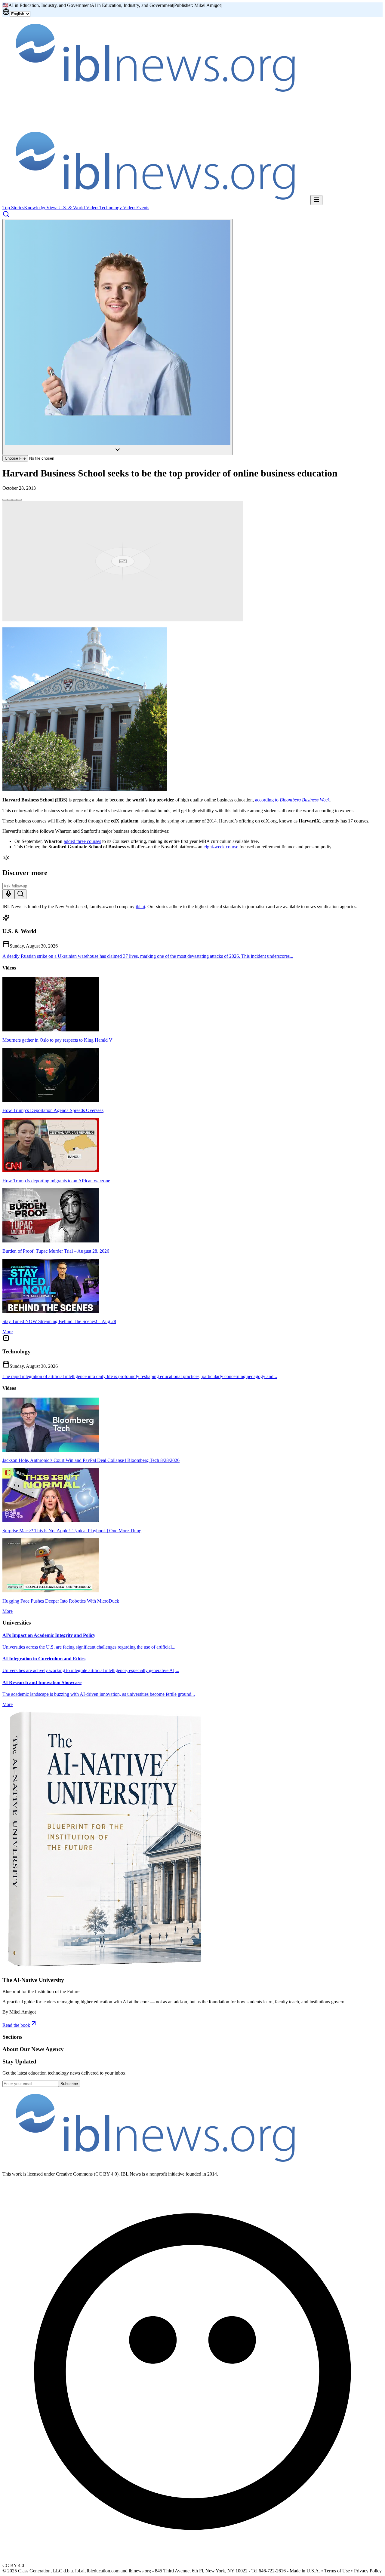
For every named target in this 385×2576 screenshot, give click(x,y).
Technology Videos (118, 208)
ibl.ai (140, 907)
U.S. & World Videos (79, 208)
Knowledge (35, 208)
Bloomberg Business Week (305, 800)
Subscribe (69, 2084)
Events (143, 208)
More (8, 1332)
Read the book (16, 2025)
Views (52, 208)
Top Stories (13, 208)
